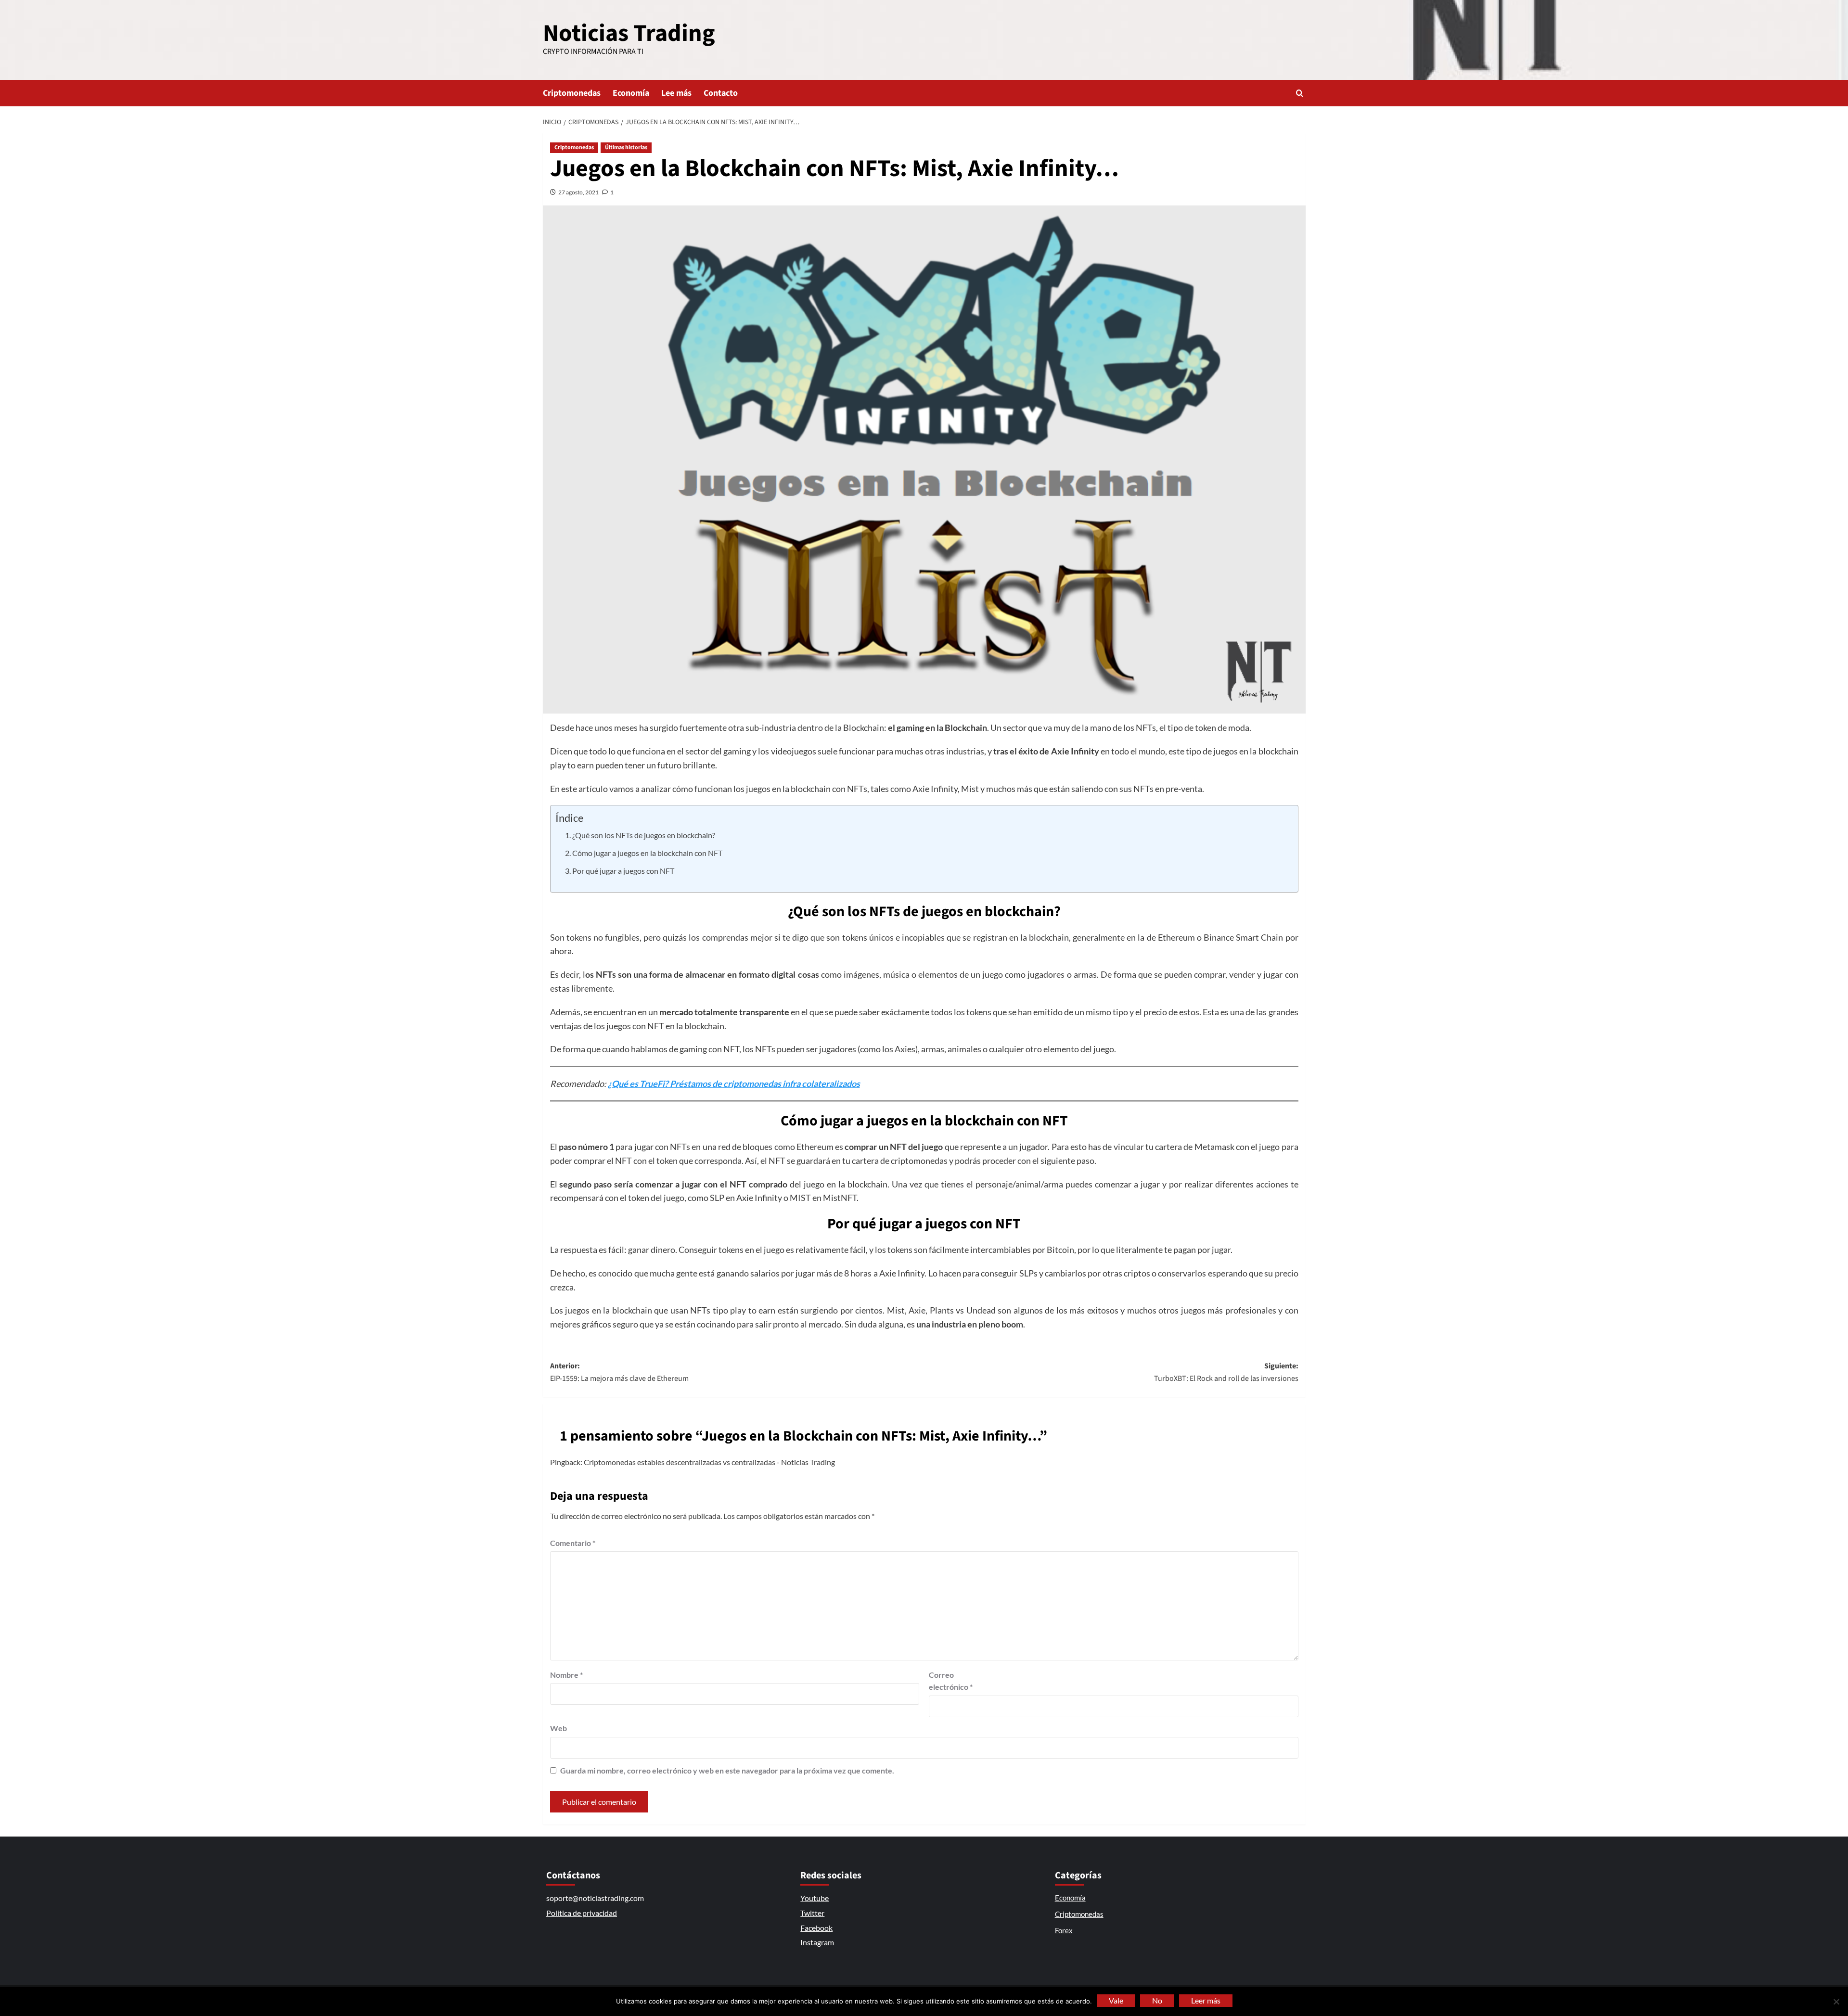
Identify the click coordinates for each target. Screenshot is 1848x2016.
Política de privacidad (582, 1913)
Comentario (573, 1543)
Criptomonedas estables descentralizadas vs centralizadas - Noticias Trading (709, 1462)
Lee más (676, 93)
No (1157, 2000)
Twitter (812, 1913)
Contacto (721, 93)
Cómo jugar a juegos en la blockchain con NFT (647, 853)
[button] (1300, 93)
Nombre (566, 1675)
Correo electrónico (951, 1681)
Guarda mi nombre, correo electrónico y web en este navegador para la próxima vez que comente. (727, 1770)
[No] (1836, 2002)
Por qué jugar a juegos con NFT (623, 871)
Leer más (1206, 2000)
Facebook (816, 1928)
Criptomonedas (572, 93)
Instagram (817, 1942)
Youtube (815, 1898)
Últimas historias (626, 147)
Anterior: (619, 1372)
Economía (631, 93)
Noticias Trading (629, 33)
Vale (1116, 2000)
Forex (1064, 1930)
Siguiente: (1226, 1372)
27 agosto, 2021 (578, 192)
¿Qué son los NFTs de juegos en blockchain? (644, 835)
